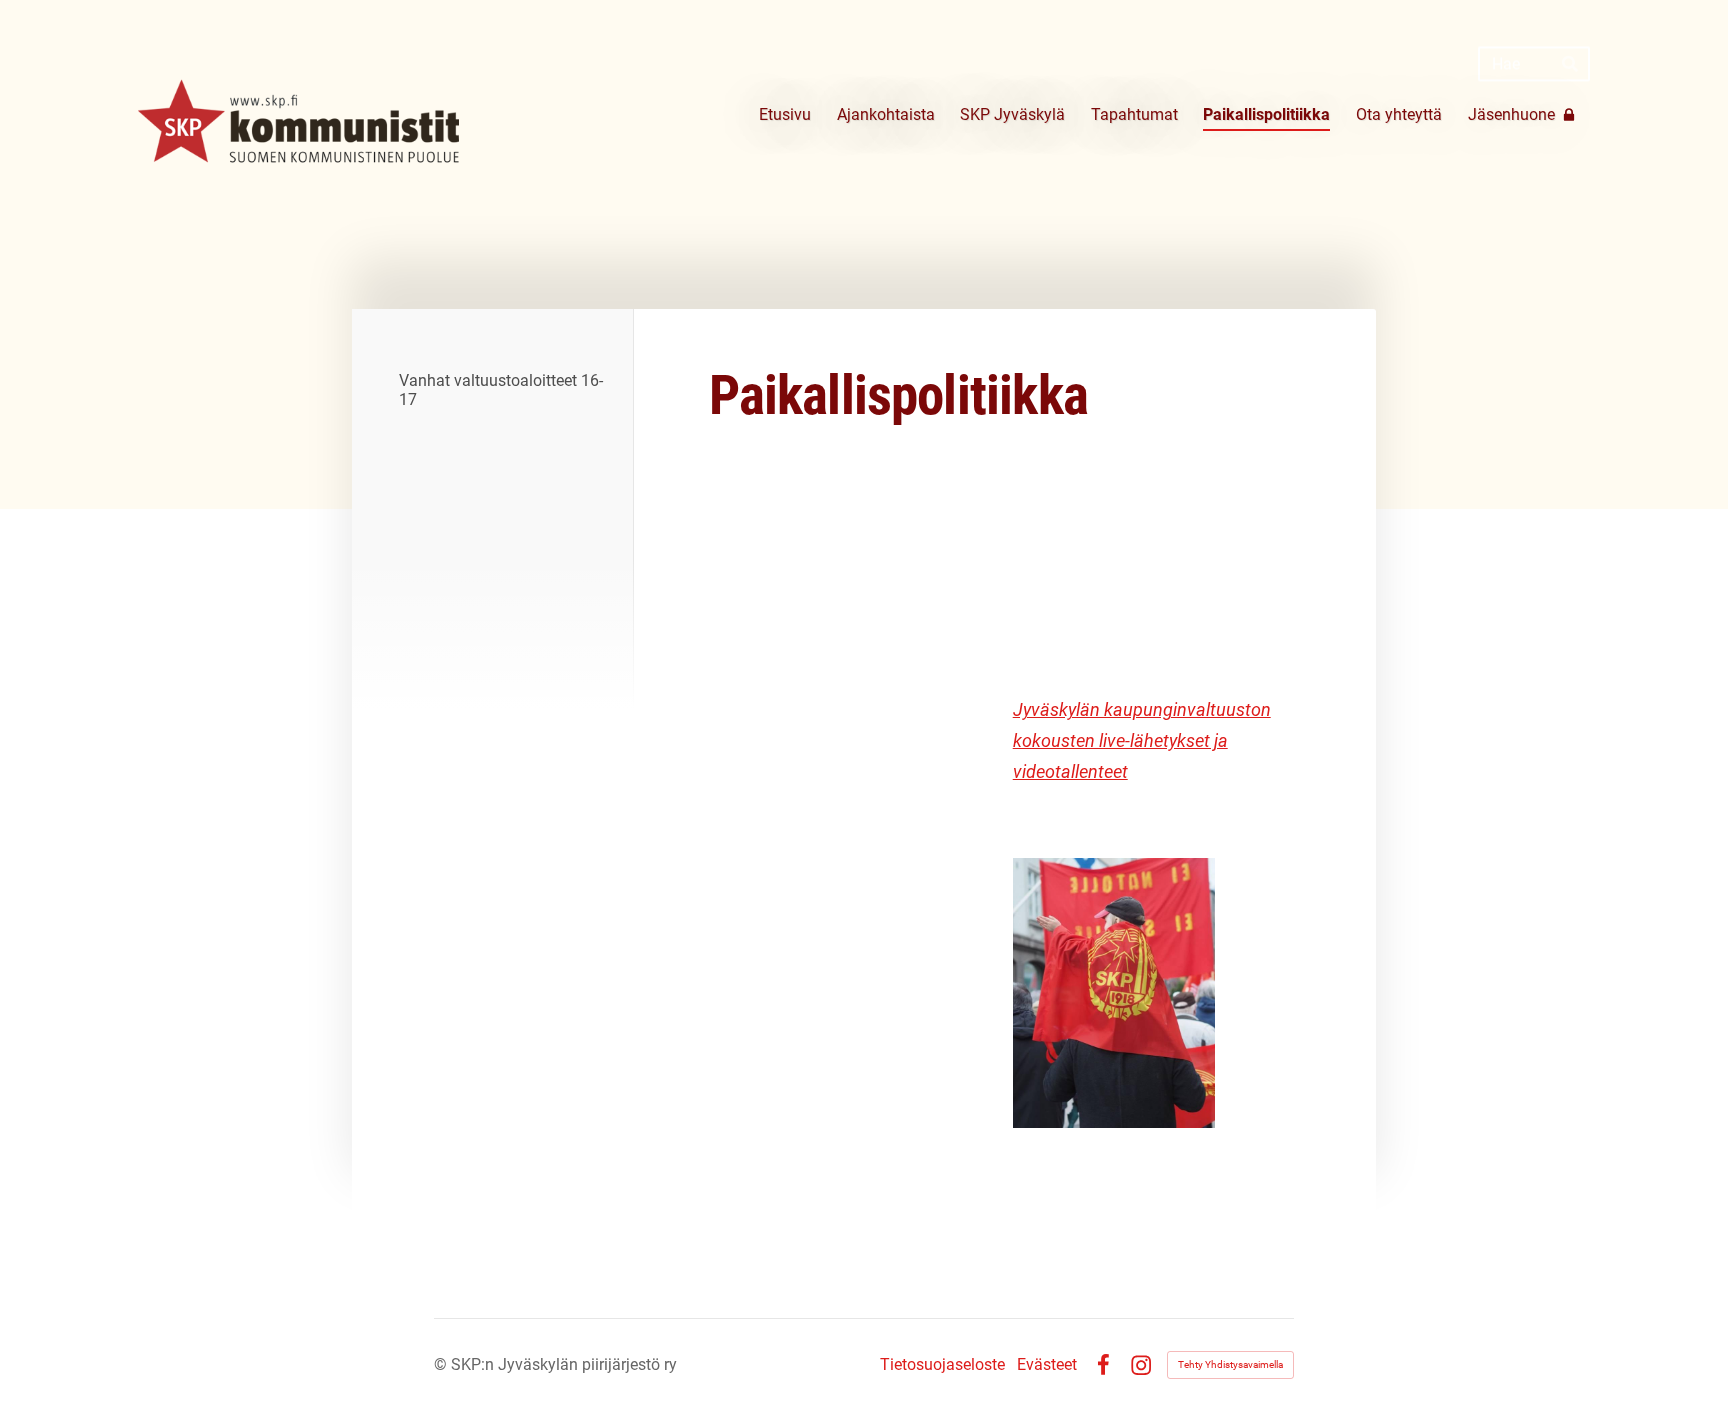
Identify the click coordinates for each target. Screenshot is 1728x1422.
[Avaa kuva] (1114, 993)
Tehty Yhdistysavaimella (1230, 1364)
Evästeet (1047, 1365)
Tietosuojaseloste (942, 1365)
